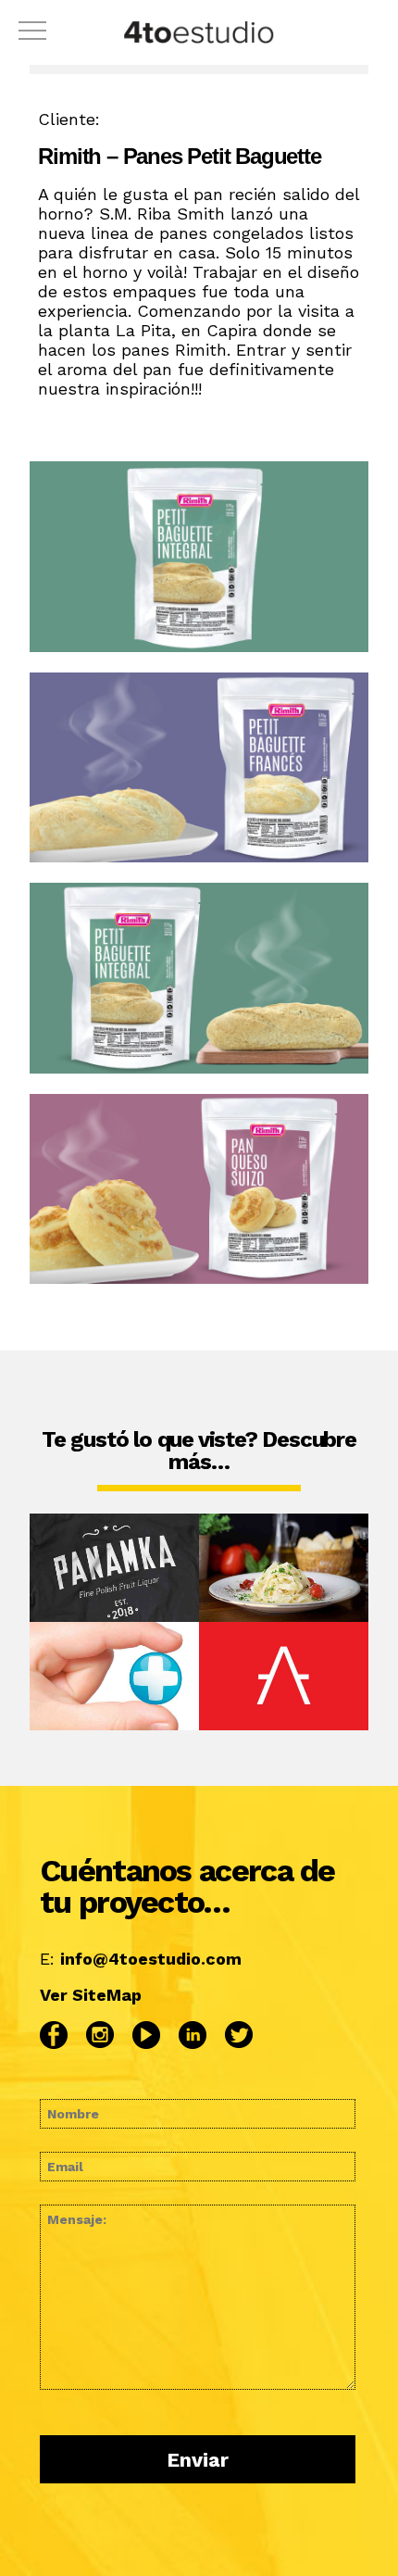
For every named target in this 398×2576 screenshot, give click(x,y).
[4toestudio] (199, 34)
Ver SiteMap (91, 1995)
